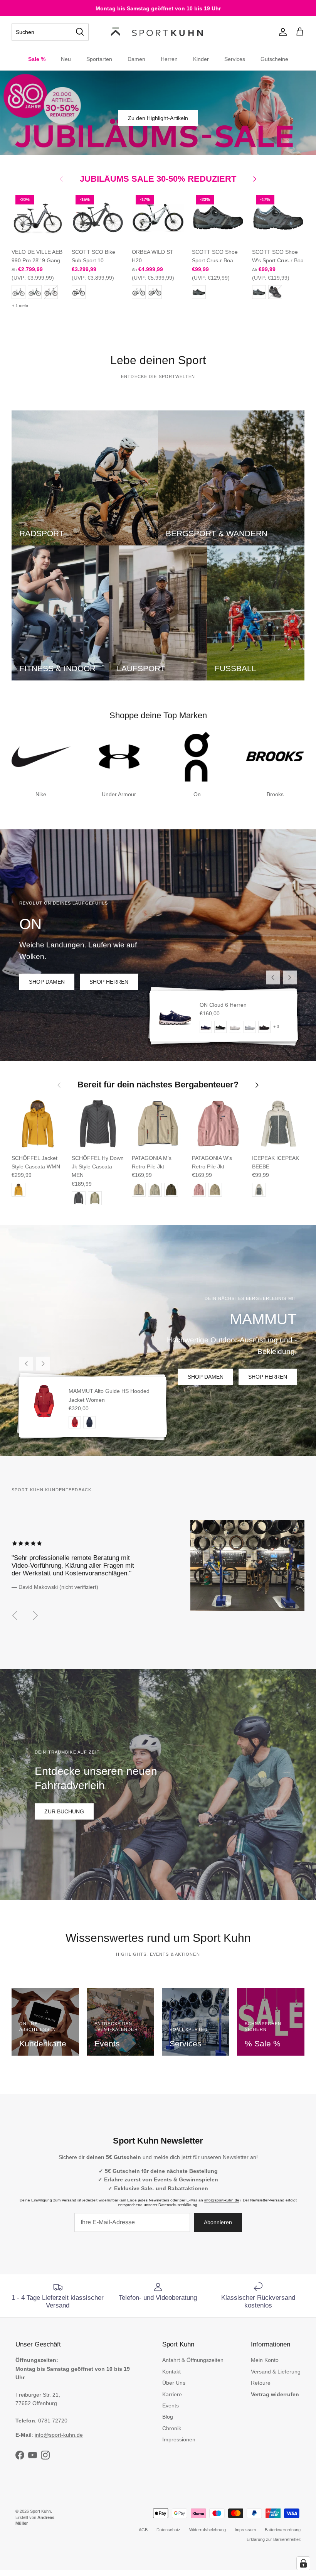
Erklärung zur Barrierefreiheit (274, 2539)
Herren (169, 59)
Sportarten (99, 59)
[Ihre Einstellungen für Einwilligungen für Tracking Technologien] (303, 2563)
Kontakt (171, 2372)
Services (235, 59)
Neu (66, 59)
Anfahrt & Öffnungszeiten (193, 2360)
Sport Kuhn (40, 2511)
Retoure (261, 2383)
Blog (168, 2417)
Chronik (172, 2428)
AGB (143, 2530)
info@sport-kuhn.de (222, 2200)
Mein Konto (265, 2360)
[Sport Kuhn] (158, 32)
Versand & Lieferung (276, 2372)
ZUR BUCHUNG (64, 1811)
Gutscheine (274, 59)
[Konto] (281, 32)
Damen (136, 59)
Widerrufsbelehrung (208, 2530)
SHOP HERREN (109, 982)
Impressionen (179, 2439)
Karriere (172, 2394)
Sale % (37, 59)
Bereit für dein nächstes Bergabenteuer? (158, 1085)
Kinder (201, 59)
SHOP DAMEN (47, 982)
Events (171, 2406)
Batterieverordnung (283, 2530)
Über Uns (174, 2383)
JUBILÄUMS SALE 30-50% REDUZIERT (158, 179)
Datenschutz (168, 2530)
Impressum (245, 2530)
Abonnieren (218, 2222)
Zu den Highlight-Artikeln (158, 118)
